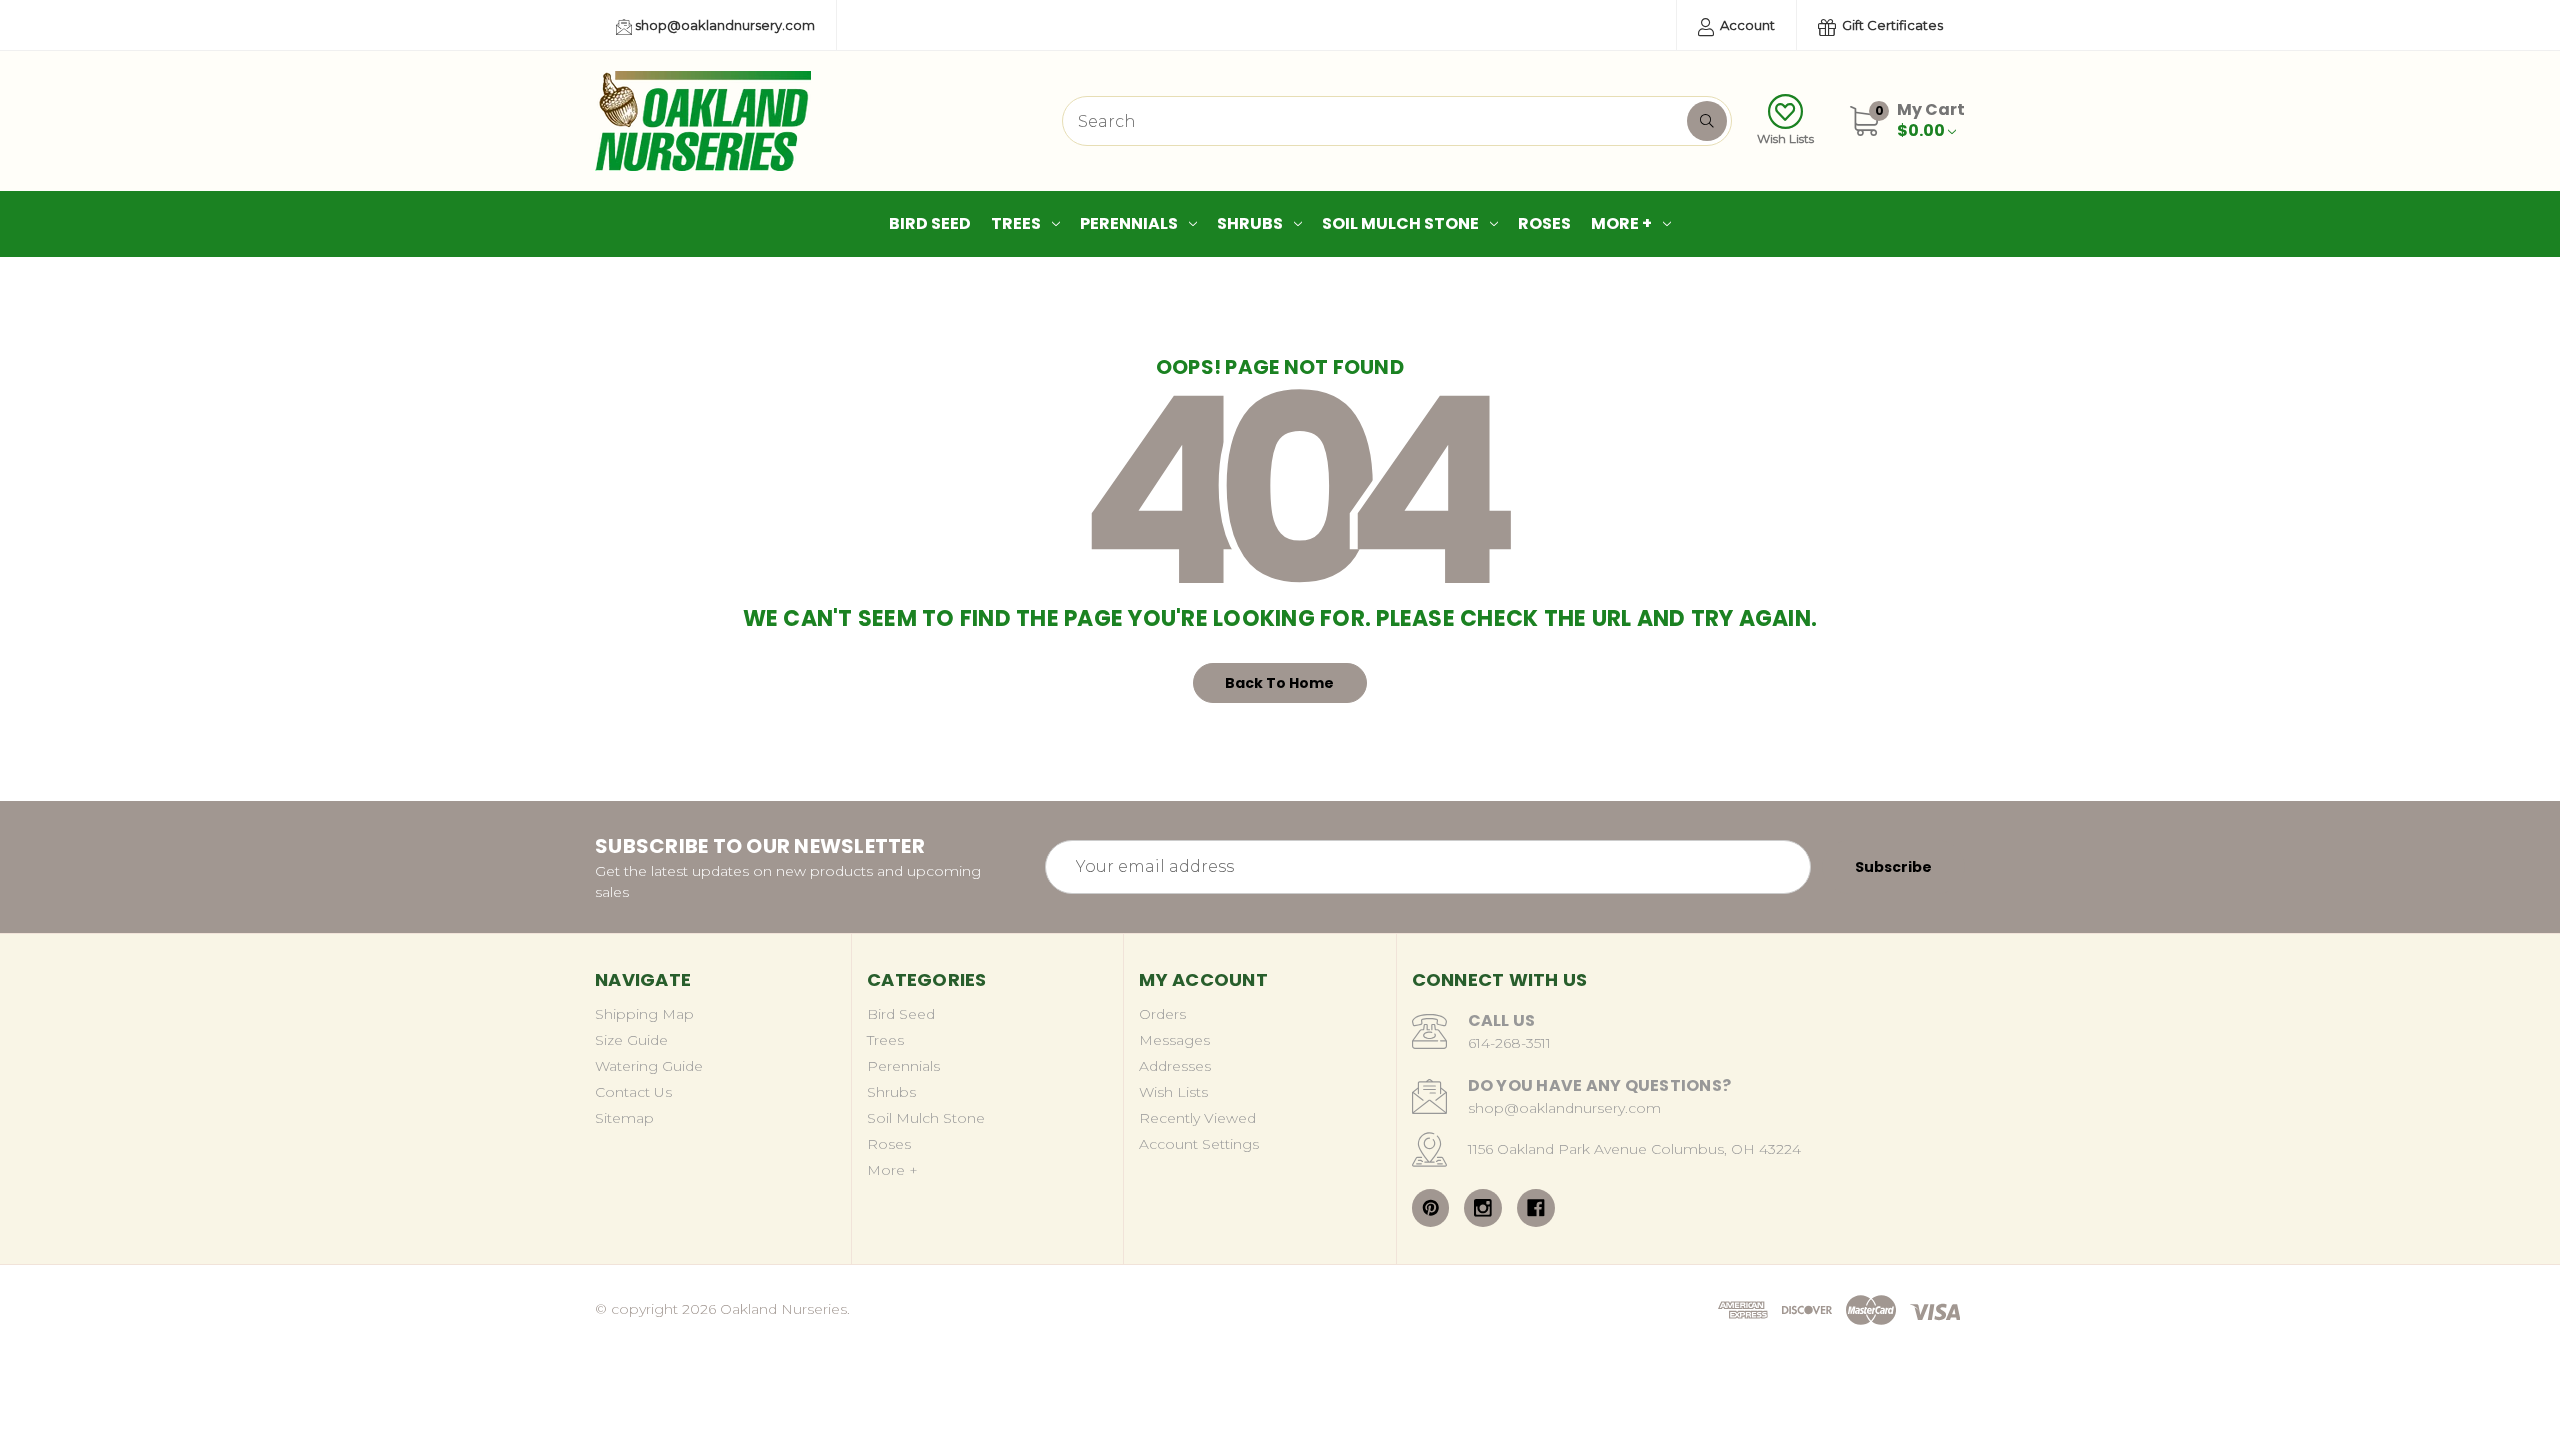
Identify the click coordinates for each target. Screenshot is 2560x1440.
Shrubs (1250, 223)
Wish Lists (1785, 138)
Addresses (1175, 1066)
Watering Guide (649, 1066)
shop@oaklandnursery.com (723, 25)
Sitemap (624, 1118)
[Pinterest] (1431, 1208)
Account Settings (1199, 1144)
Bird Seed (930, 223)
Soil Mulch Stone (1400, 223)
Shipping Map (644, 1014)
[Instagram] (1483, 1208)
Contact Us (633, 1092)
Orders (1162, 1014)
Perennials (1129, 223)
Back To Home (1279, 683)
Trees (1016, 223)
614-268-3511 (1509, 1043)
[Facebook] (1536, 1208)
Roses (1544, 223)
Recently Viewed (1197, 1118)
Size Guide (631, 1040)
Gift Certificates (1891, 25)
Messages (1174, 1040)
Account (1746, 25)
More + (1621, 223)
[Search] (1707, 121)
